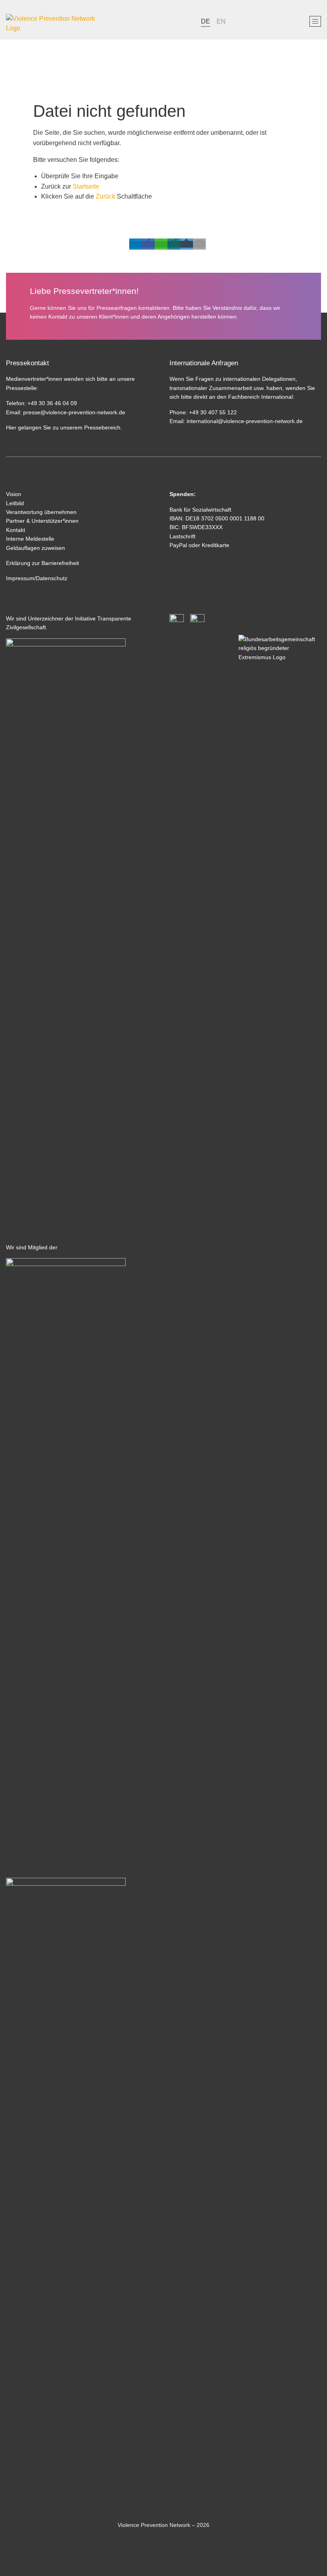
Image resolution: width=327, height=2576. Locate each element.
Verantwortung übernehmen (41, 512)
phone (244, 21)
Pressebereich (102, 427)
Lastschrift (182, 536)
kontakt (263, 21)
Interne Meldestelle (30, 539)
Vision (14, 494)
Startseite (86, 186)
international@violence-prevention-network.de (244, 421)
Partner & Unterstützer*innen (42, 521)
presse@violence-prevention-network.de (74, 412)
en (221, 21)
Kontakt (16, 530)
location (281, 21)
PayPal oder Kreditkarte (199, 545)
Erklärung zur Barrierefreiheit (42, 563)
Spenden (182, 494)
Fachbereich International (260, 397)
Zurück (105, 196)
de (206, 21)
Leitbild (15, 503)
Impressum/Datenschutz (37, 578)
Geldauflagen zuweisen (35, 548)
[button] (136, 244)
